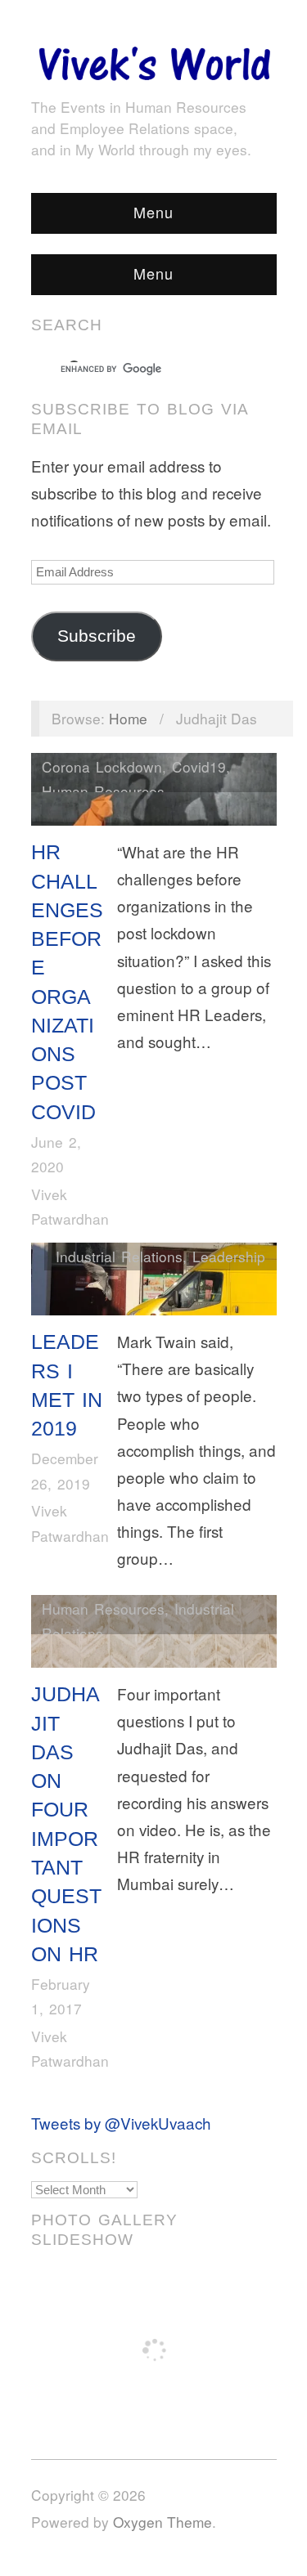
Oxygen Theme (163, 2522)
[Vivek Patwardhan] (154, 59)
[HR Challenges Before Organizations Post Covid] (154, 793)
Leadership (229, 1256)
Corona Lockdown (102, 766)
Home (128, 718)
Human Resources (103, 791)
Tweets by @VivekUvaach (121, 2123)
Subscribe (97, 636)
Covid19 (199, 766)
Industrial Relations (119, 1256)
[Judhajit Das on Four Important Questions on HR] (154, 1635)
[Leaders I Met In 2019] (154, 1282)
